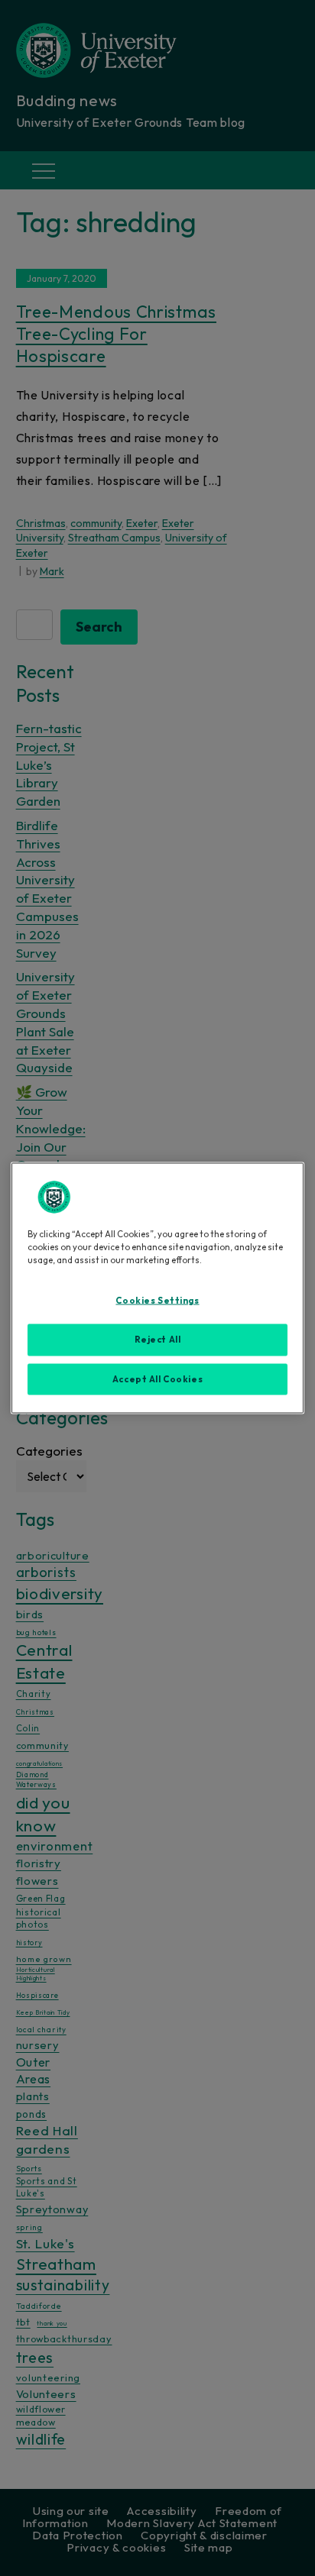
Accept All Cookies (157, 1378)
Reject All (158, 1339)
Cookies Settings (157, 1300)
